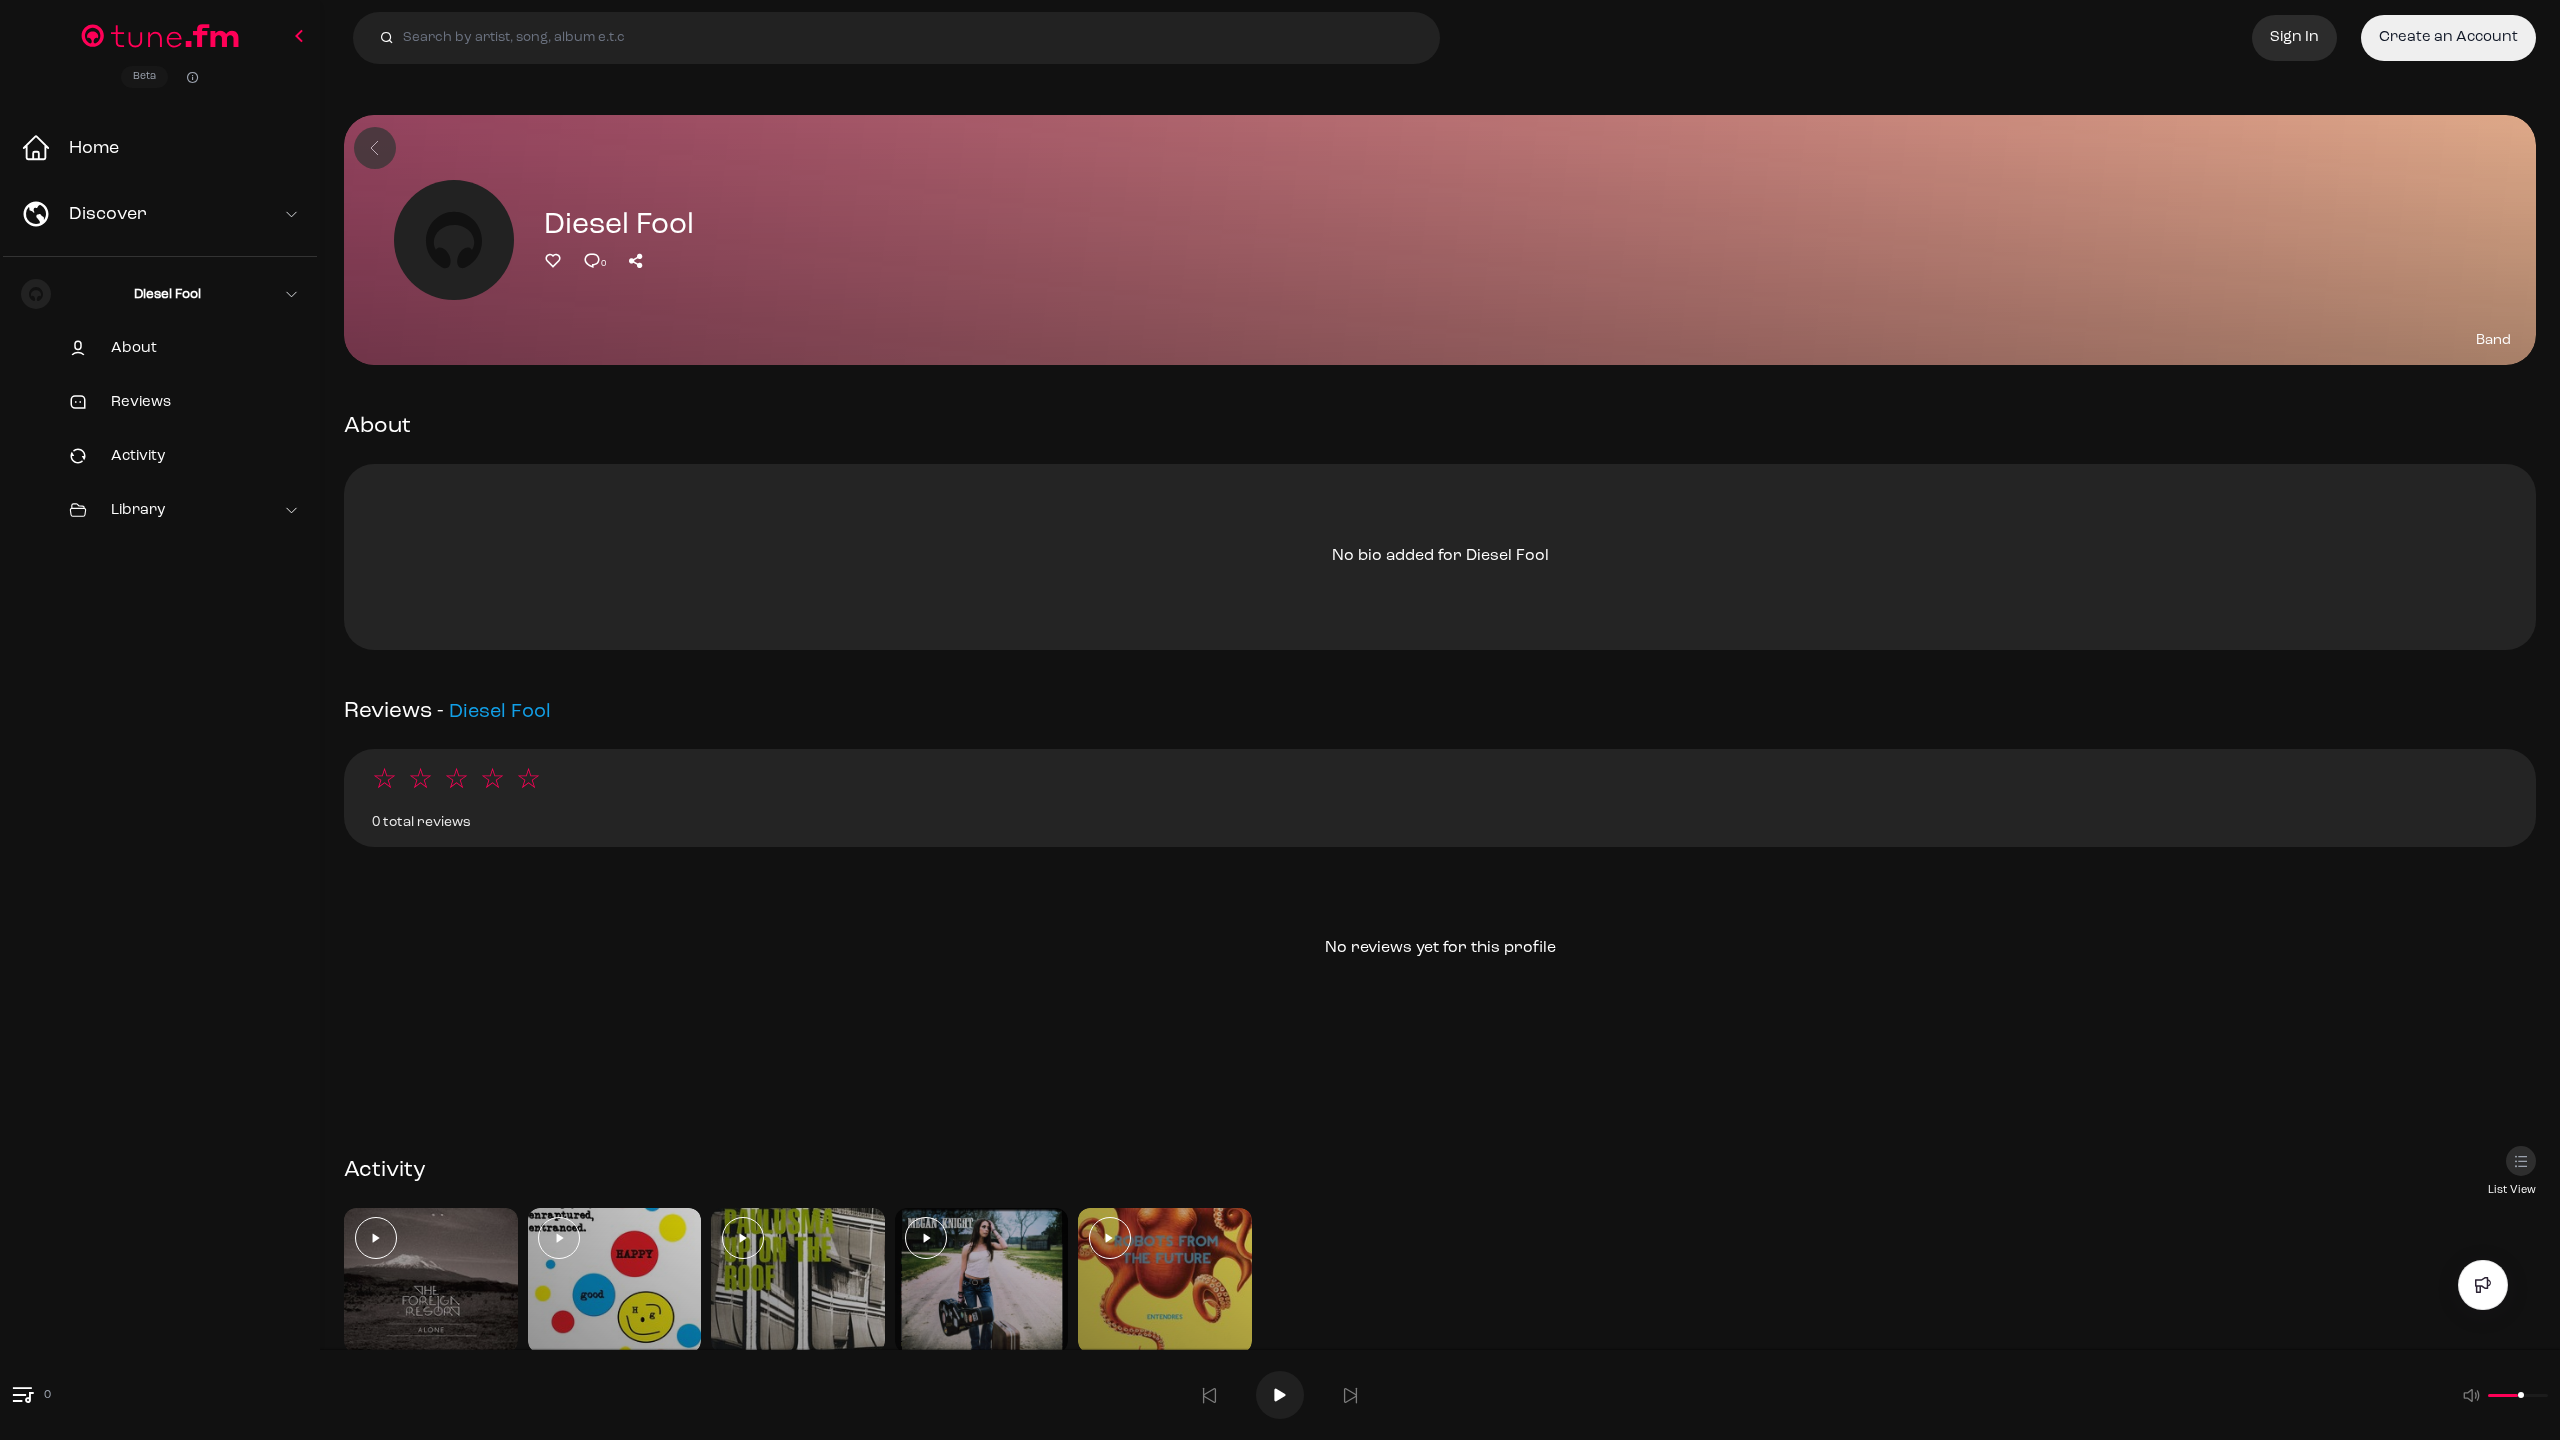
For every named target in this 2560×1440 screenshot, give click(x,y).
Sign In (2294, 37)
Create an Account (2448, 37)
